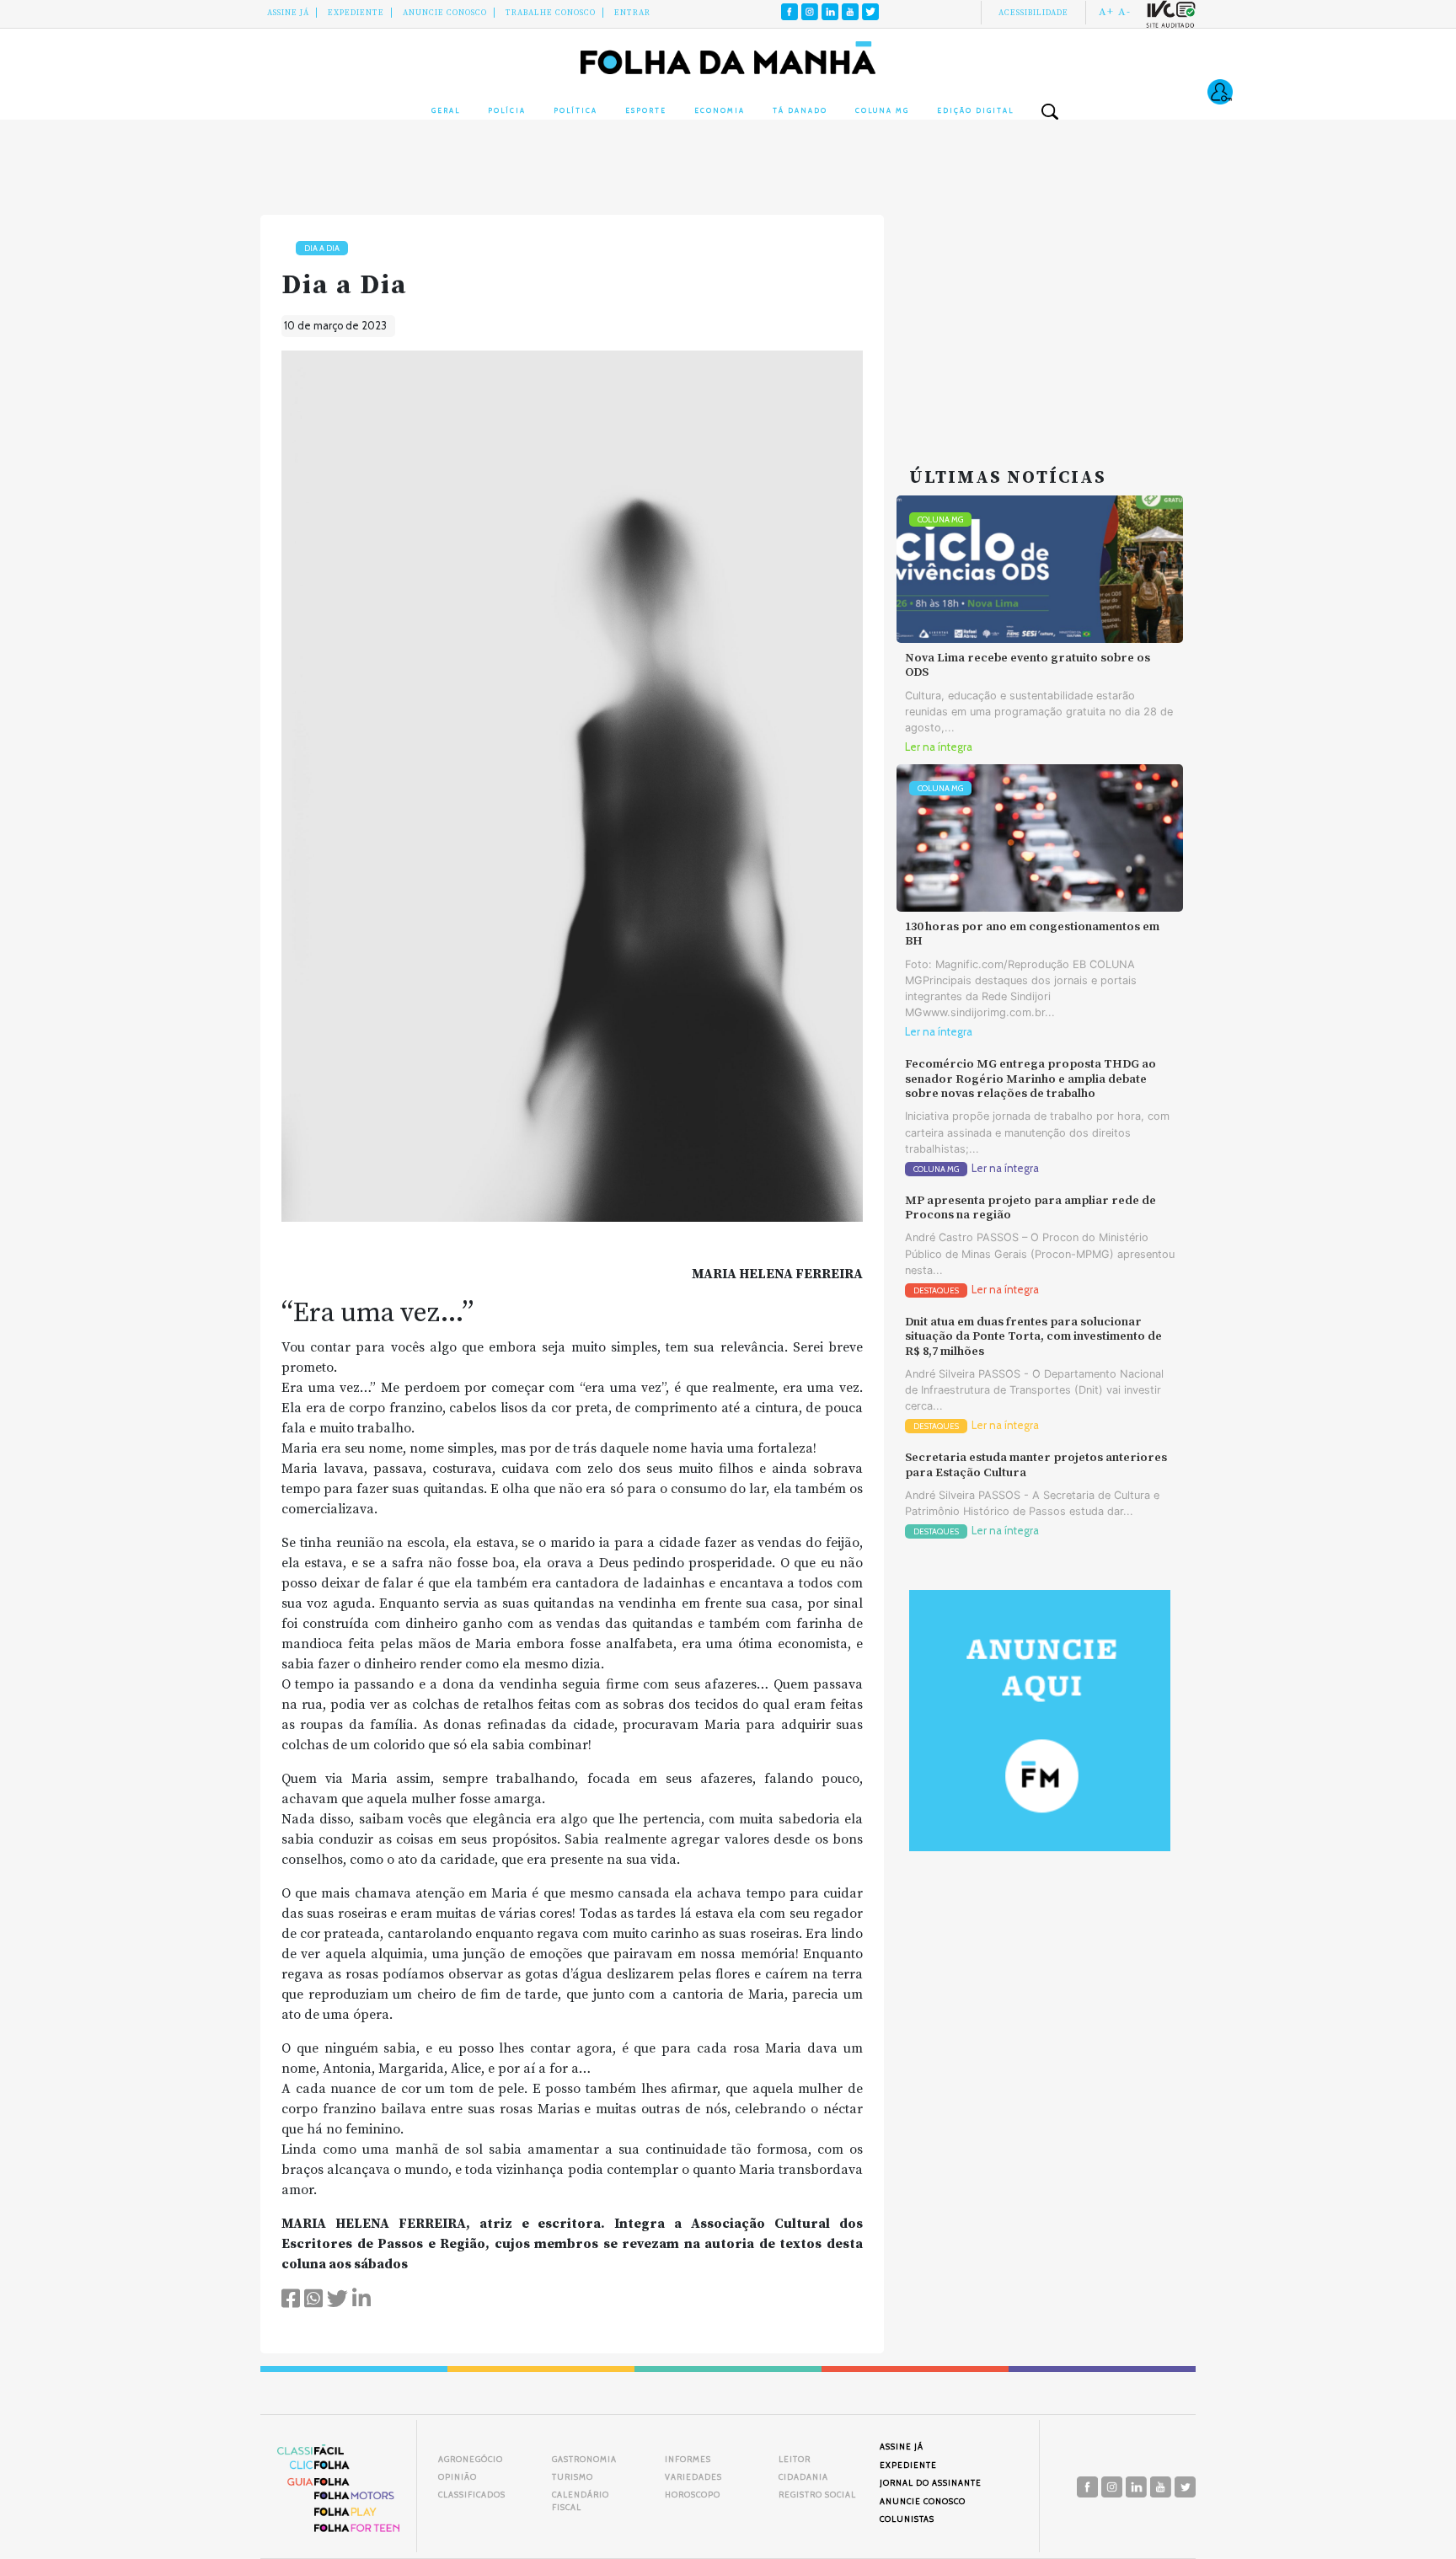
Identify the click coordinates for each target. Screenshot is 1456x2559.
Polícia (507, 110)
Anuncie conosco (445, 13)
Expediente (356, 13)
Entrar (632, 13)
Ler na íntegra (939, 747)
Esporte (646, 110)
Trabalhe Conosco (551, 13)
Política (575, 110)
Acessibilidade (1033, 13)
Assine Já (288, 13)
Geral (446, 110)
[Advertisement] (1040, 320)
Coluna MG (882, 110)
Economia (720, 110)
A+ (1106, 12)
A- (1124, 12)
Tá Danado (800, 110)
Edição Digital (975, 110)
